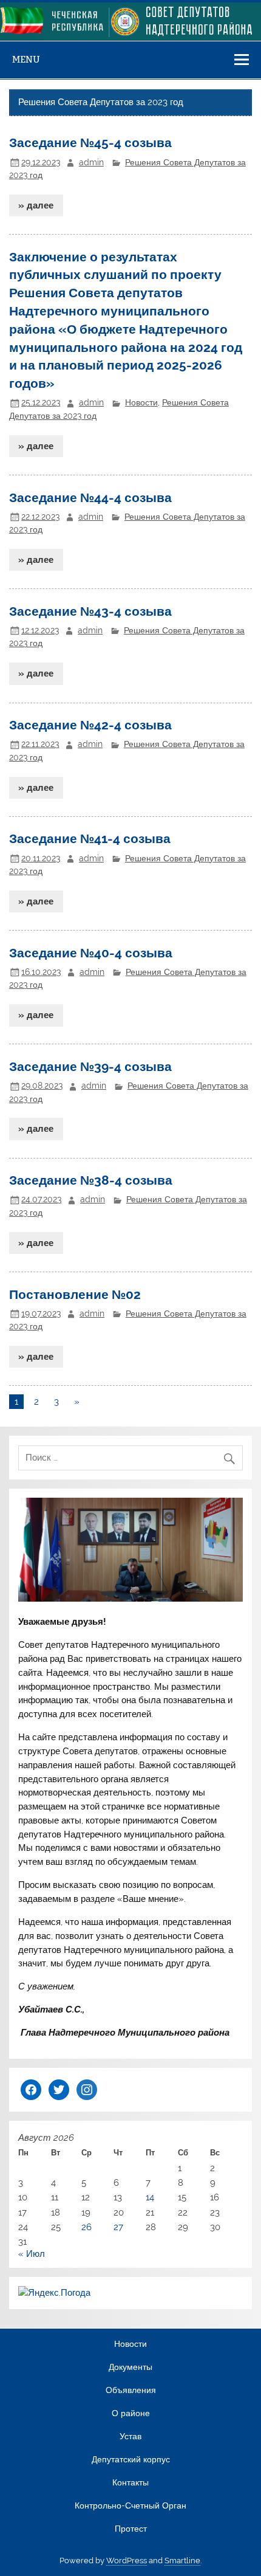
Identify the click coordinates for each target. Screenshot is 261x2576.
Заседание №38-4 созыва (91, 1180)
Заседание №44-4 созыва (90, 498)
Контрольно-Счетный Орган (130, 2506)
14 (150, 2197)
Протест (131, 2529)
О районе (131, 2414)
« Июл (32, 2254)
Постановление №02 (75, 1294)
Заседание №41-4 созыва (90, 839)
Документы (130, 2368)
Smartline (182, 2561)
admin (91, 162)
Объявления (131, 2391)
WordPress (127, 2561)
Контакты (130, 2483)
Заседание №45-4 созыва (90, 143)
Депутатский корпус (131, 2460)
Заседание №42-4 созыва (90, 725)
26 (86, 2227)
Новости (141, 402)
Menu (26, 59)
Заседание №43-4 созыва (90, 611)
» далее (36, 205)
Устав (130, 2437)
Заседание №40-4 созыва (91, 953)
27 (118, 2227)
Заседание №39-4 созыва (90, 1066)
